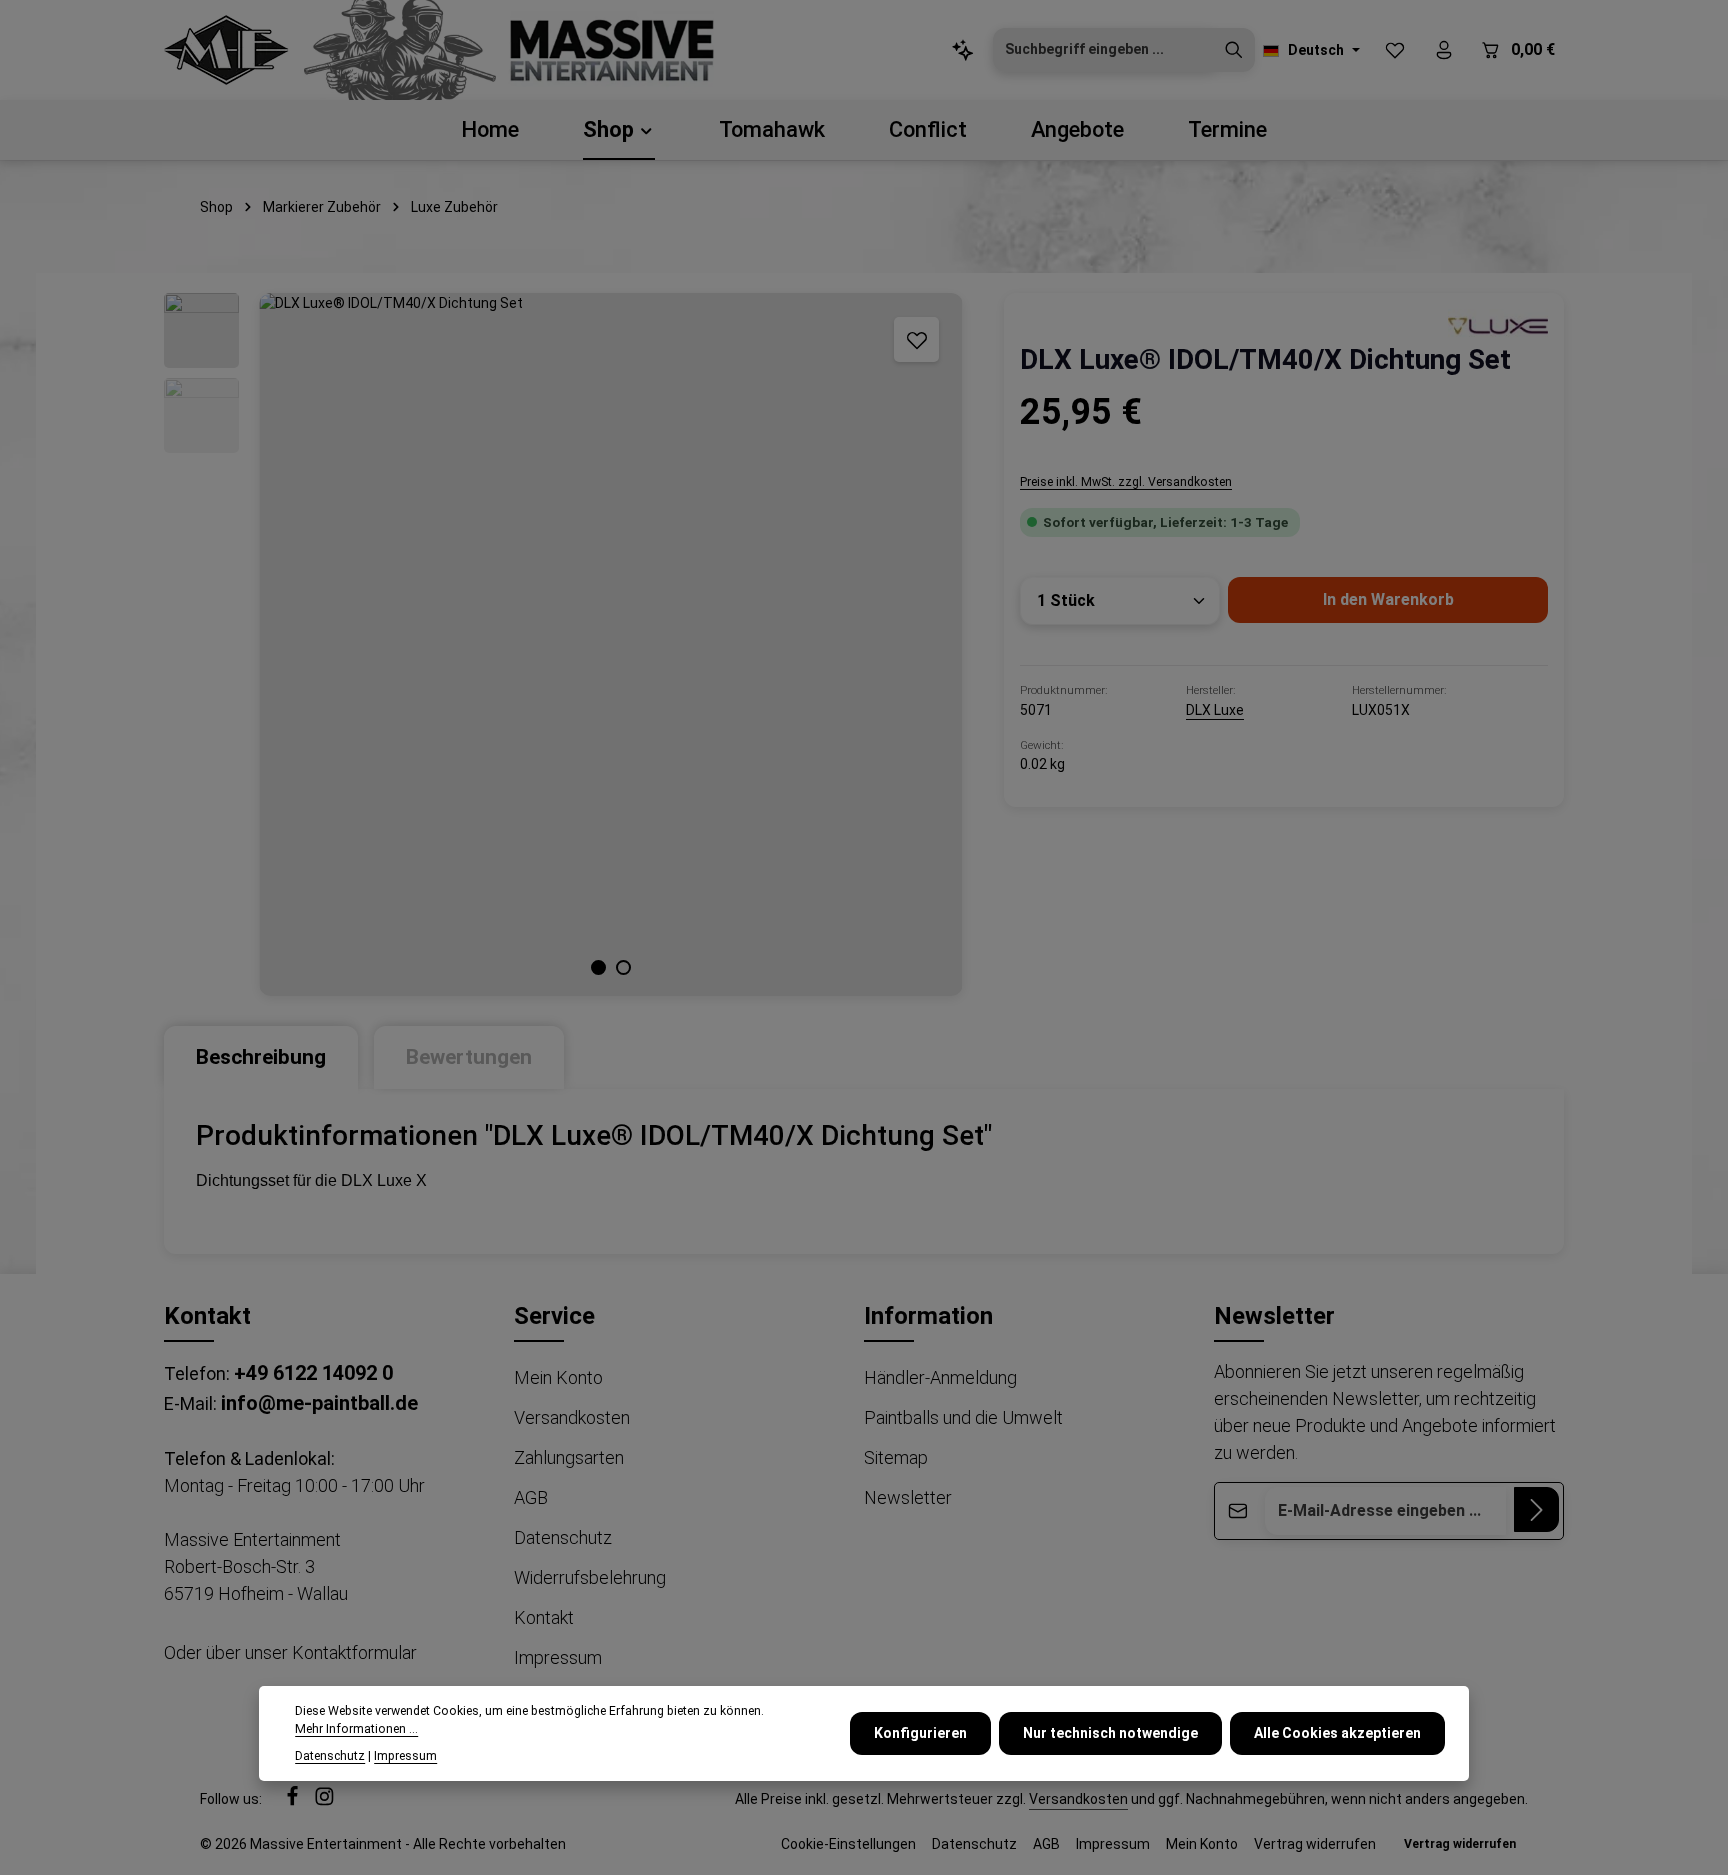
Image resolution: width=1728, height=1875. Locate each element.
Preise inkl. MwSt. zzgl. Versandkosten (1126, 482)
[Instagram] (324, 1801)
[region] (564, 644)
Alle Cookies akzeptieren (1337, 1733)
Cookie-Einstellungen (848, 1844)
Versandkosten (572, 1417)
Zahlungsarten (569, 1457)
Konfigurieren (920, 1733)
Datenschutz (563, 1537)
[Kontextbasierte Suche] (962, 50)
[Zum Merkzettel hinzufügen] (916, 339)
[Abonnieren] (1536, 1509)
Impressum (558, 1657)
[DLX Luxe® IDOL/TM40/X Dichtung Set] (610, 644)
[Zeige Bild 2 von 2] (623, 967)
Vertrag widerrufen (1315, 1844)
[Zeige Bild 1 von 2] (598, 967)
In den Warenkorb (1388, 599)
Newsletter (908, 1497)
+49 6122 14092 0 (313, 1373)
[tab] (261, 1057)
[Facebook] (294, 1801)
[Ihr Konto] (1443, 50)
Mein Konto (558, 1377)
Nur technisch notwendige (1110, 1733)
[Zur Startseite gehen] (226, 50)
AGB (531, 1497)
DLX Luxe (1215, 710)
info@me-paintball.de (319, 1403)
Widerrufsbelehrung (590, 1577)
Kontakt (544, 1617)
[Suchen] (1234, 50)
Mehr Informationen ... (356, 1730)
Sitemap (896, 1457)
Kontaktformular (354, 1652)
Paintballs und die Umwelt (963, 1417)
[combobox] (1103, 50)
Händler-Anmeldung (940, 1377)
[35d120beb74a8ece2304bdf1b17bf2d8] (1498, 325)
